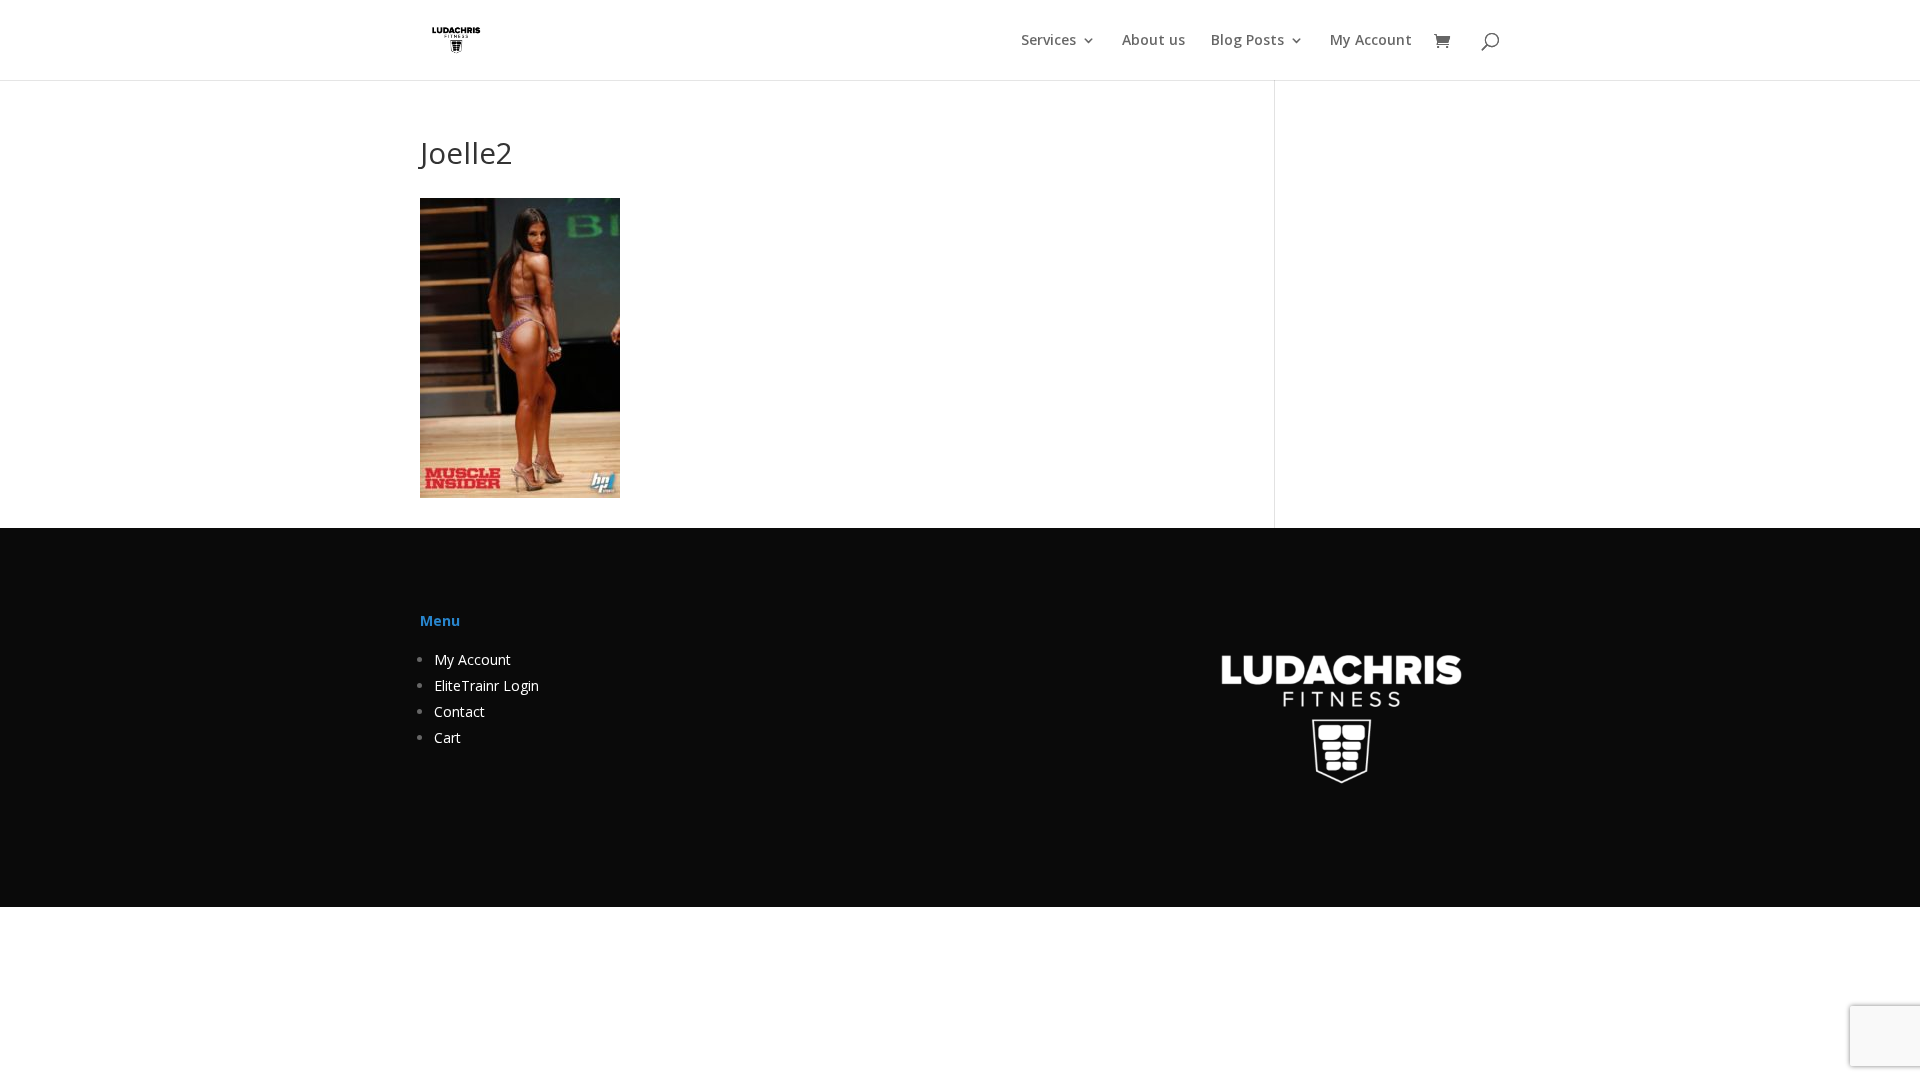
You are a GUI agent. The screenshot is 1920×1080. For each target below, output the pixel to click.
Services (1048, 41)
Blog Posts (1247, 41)
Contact (459, 711)
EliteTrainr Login (486, 685)
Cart (447, 737)
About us (1153, 41)
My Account (1371, 41)
